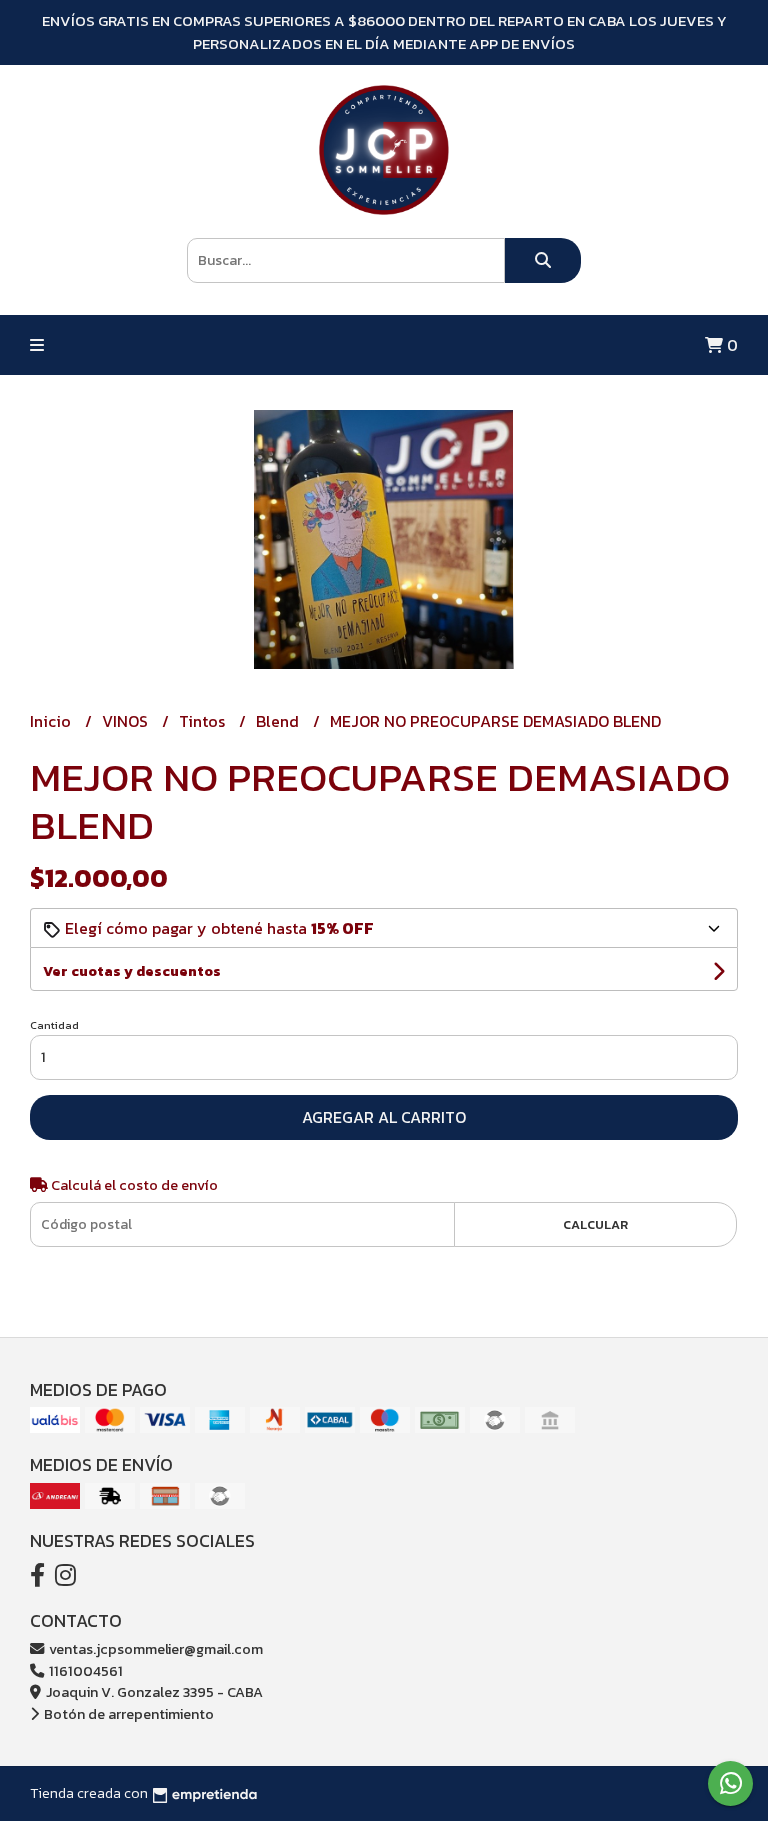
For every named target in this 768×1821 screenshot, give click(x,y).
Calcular (595, 1224)
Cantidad (54, 1025)
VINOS (127, 721)
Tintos (204, 721)
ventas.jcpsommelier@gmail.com (154, 1649)
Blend (279, 721)
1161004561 (84, 1671)
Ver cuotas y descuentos (132, 971)
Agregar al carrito (384, 1117)
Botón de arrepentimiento (127, 1714)
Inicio (52, 721)
